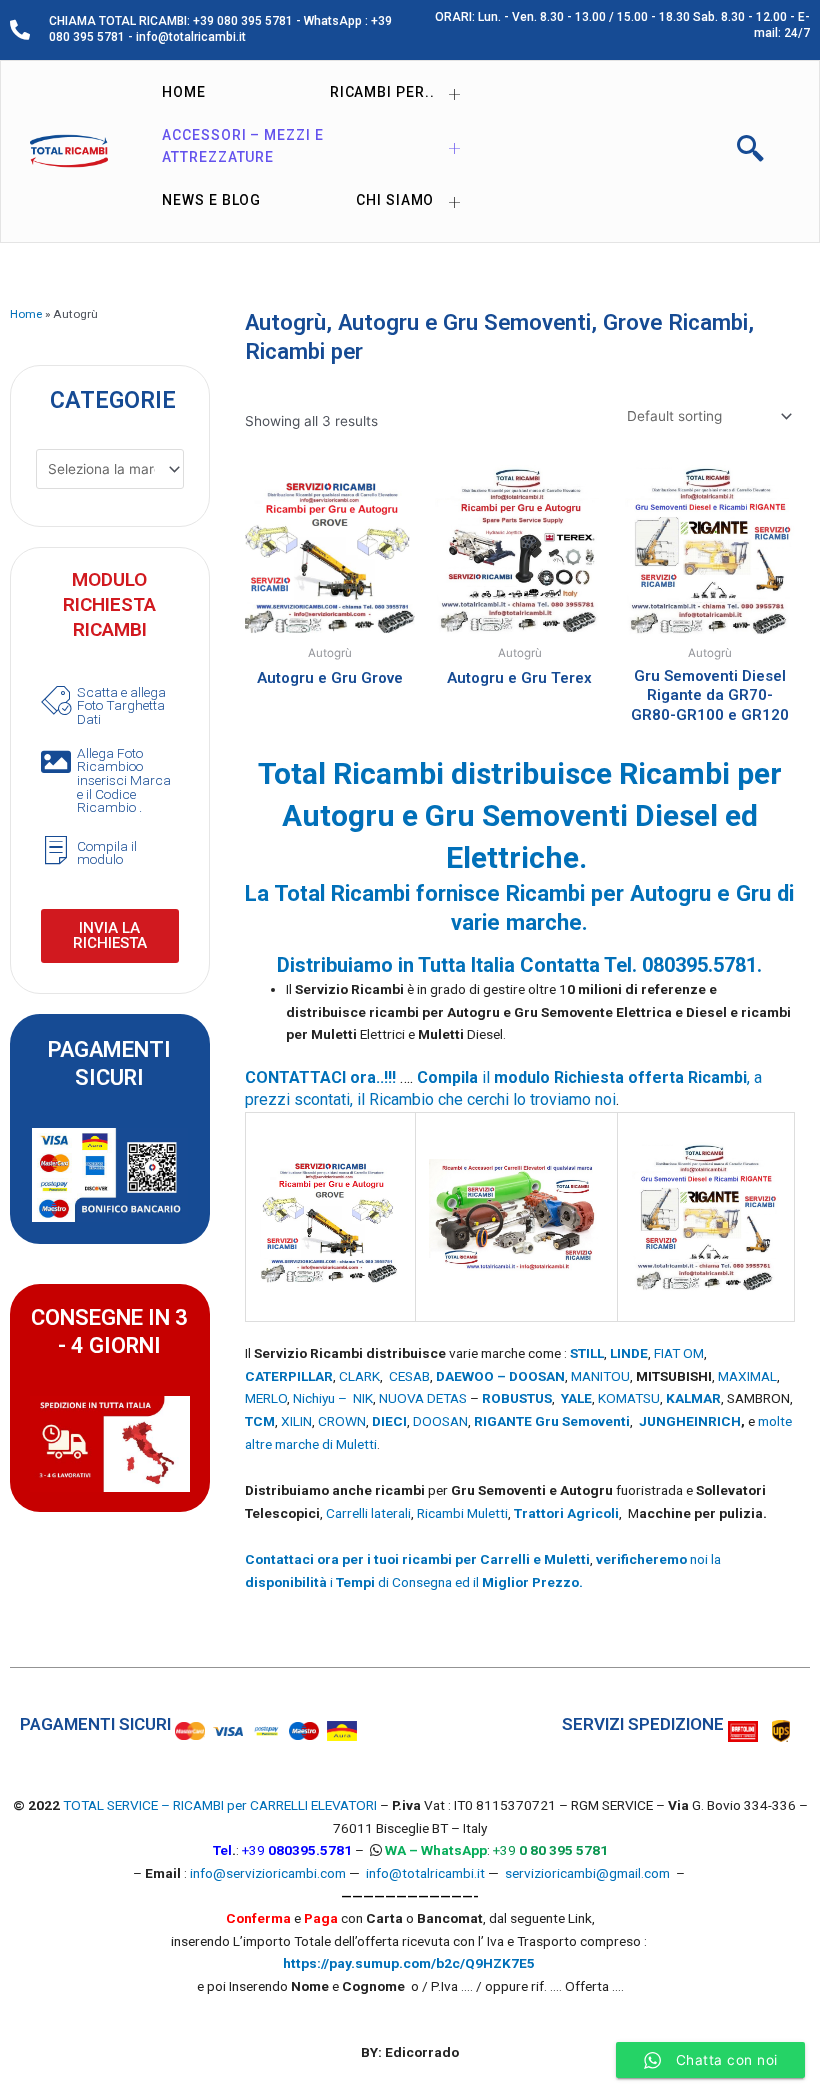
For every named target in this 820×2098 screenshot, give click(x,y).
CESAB (409, 1376)
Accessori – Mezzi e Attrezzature (242, 146)
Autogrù (285, 322)
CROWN (342, 1421)
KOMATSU (629, 1398)
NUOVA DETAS (423, 1398)
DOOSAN (440, 1421)
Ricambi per (304, 351)
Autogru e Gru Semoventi (464, 322)
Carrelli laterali (368, 1513)
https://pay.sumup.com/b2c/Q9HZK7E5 (409, 1963)
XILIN (296, 1421)
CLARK (359, 1376)
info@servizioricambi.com (268, 1873)
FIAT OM (679, 1353)
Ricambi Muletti (462, 1513)
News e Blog (211, 200)
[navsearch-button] (751, 151)
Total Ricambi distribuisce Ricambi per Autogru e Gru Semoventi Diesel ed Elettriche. (520, 815)
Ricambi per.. (382, 92)
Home (184, 92)
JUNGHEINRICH (690, 1421)
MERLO (266, 1398)
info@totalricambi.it (425, 1873)
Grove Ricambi (675, 322)
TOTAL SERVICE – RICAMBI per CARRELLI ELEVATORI (221, 1805)
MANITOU (600, 1376)
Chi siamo (395, 200)
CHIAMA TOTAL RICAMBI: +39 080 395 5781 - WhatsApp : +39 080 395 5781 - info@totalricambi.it (220, 29)
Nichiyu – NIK (333, 1398)
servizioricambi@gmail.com (587, 1873)
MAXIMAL (747, 1376)
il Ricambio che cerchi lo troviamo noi (486, 1099)
